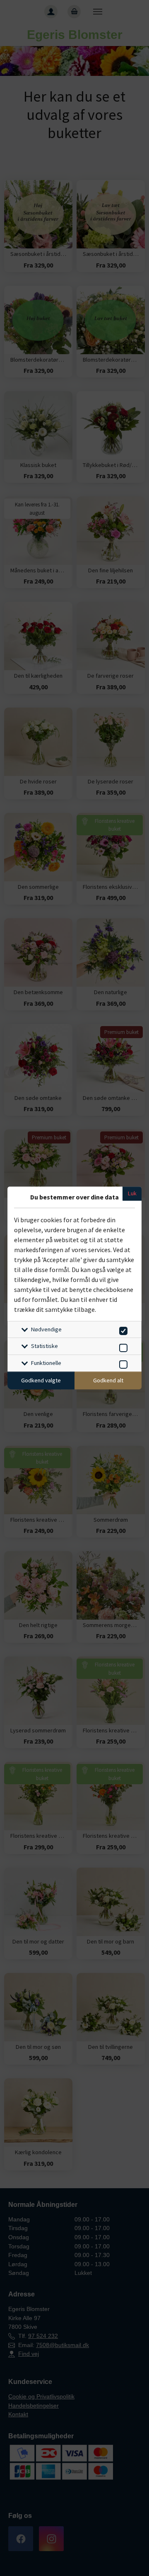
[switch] (122, 1329)
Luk (132, 1193)
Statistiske (44, 1346)
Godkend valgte (41, 1380)
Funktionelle (46, 1363)
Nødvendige (46, 1329)
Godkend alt (108, 1380)
